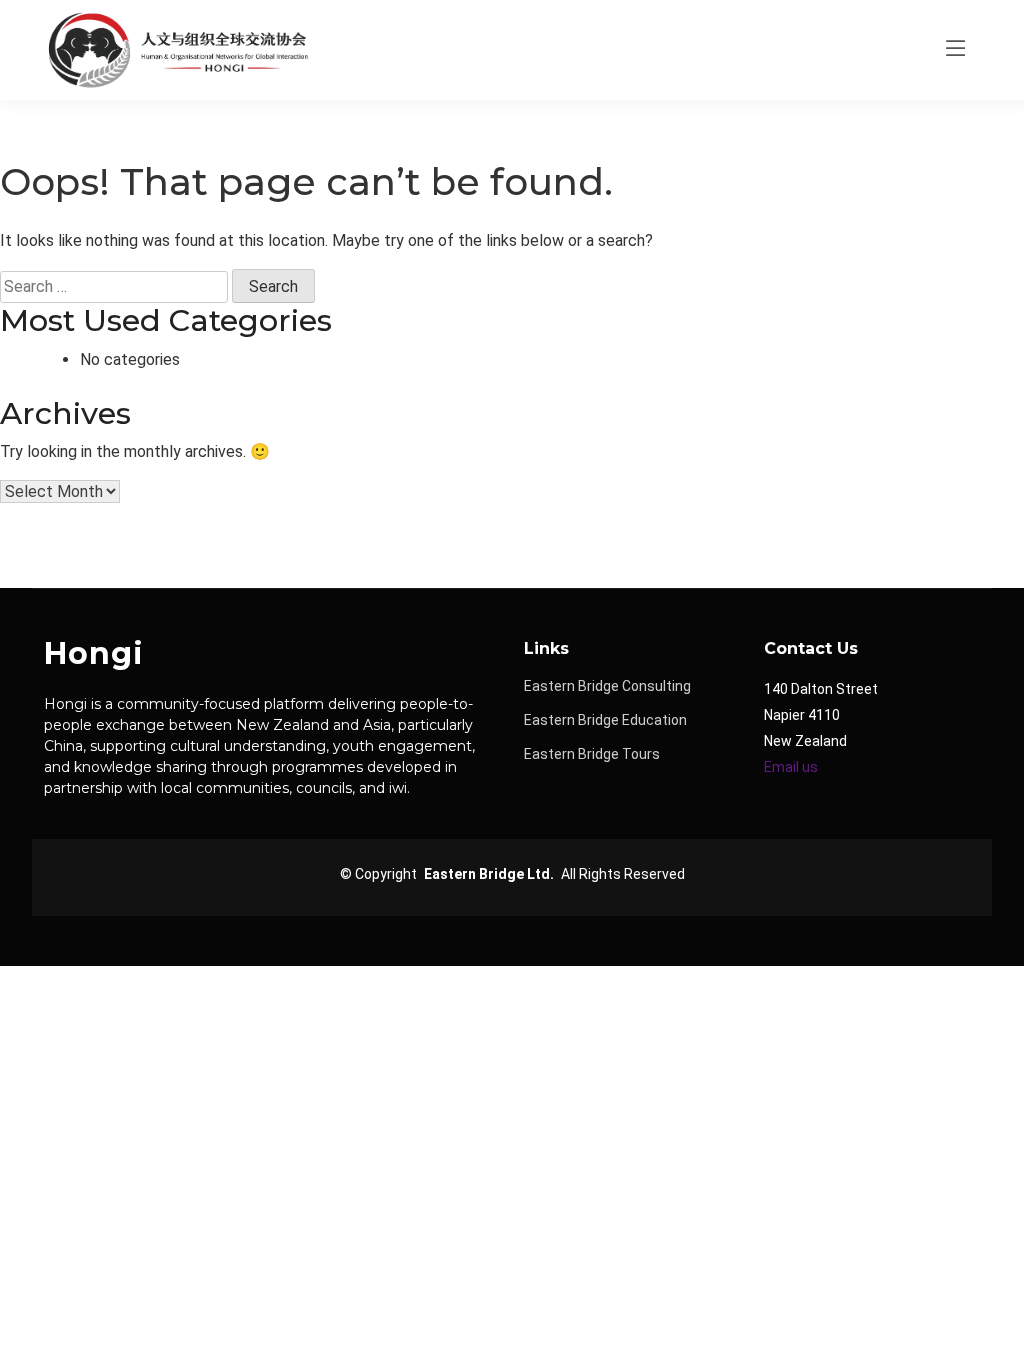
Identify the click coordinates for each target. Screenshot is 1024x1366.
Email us (791, 767)
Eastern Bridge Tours (592, 754)
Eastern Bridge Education (605, 720)
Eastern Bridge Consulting (607, 686)
